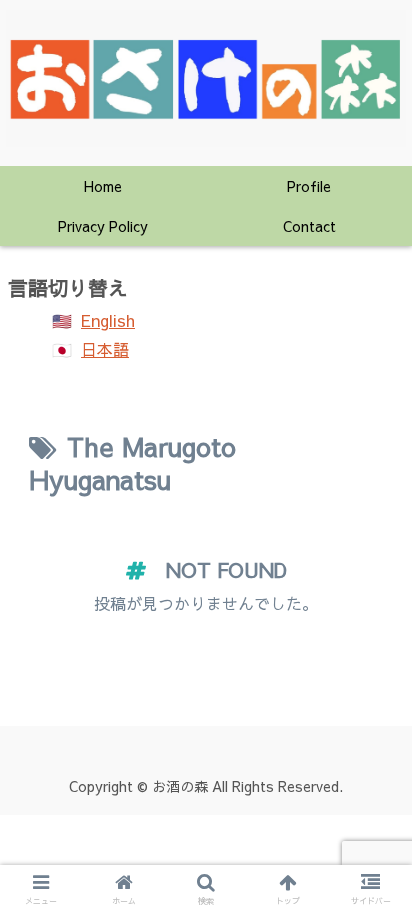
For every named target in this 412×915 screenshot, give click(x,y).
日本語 (105, 349)
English (108, 320)
